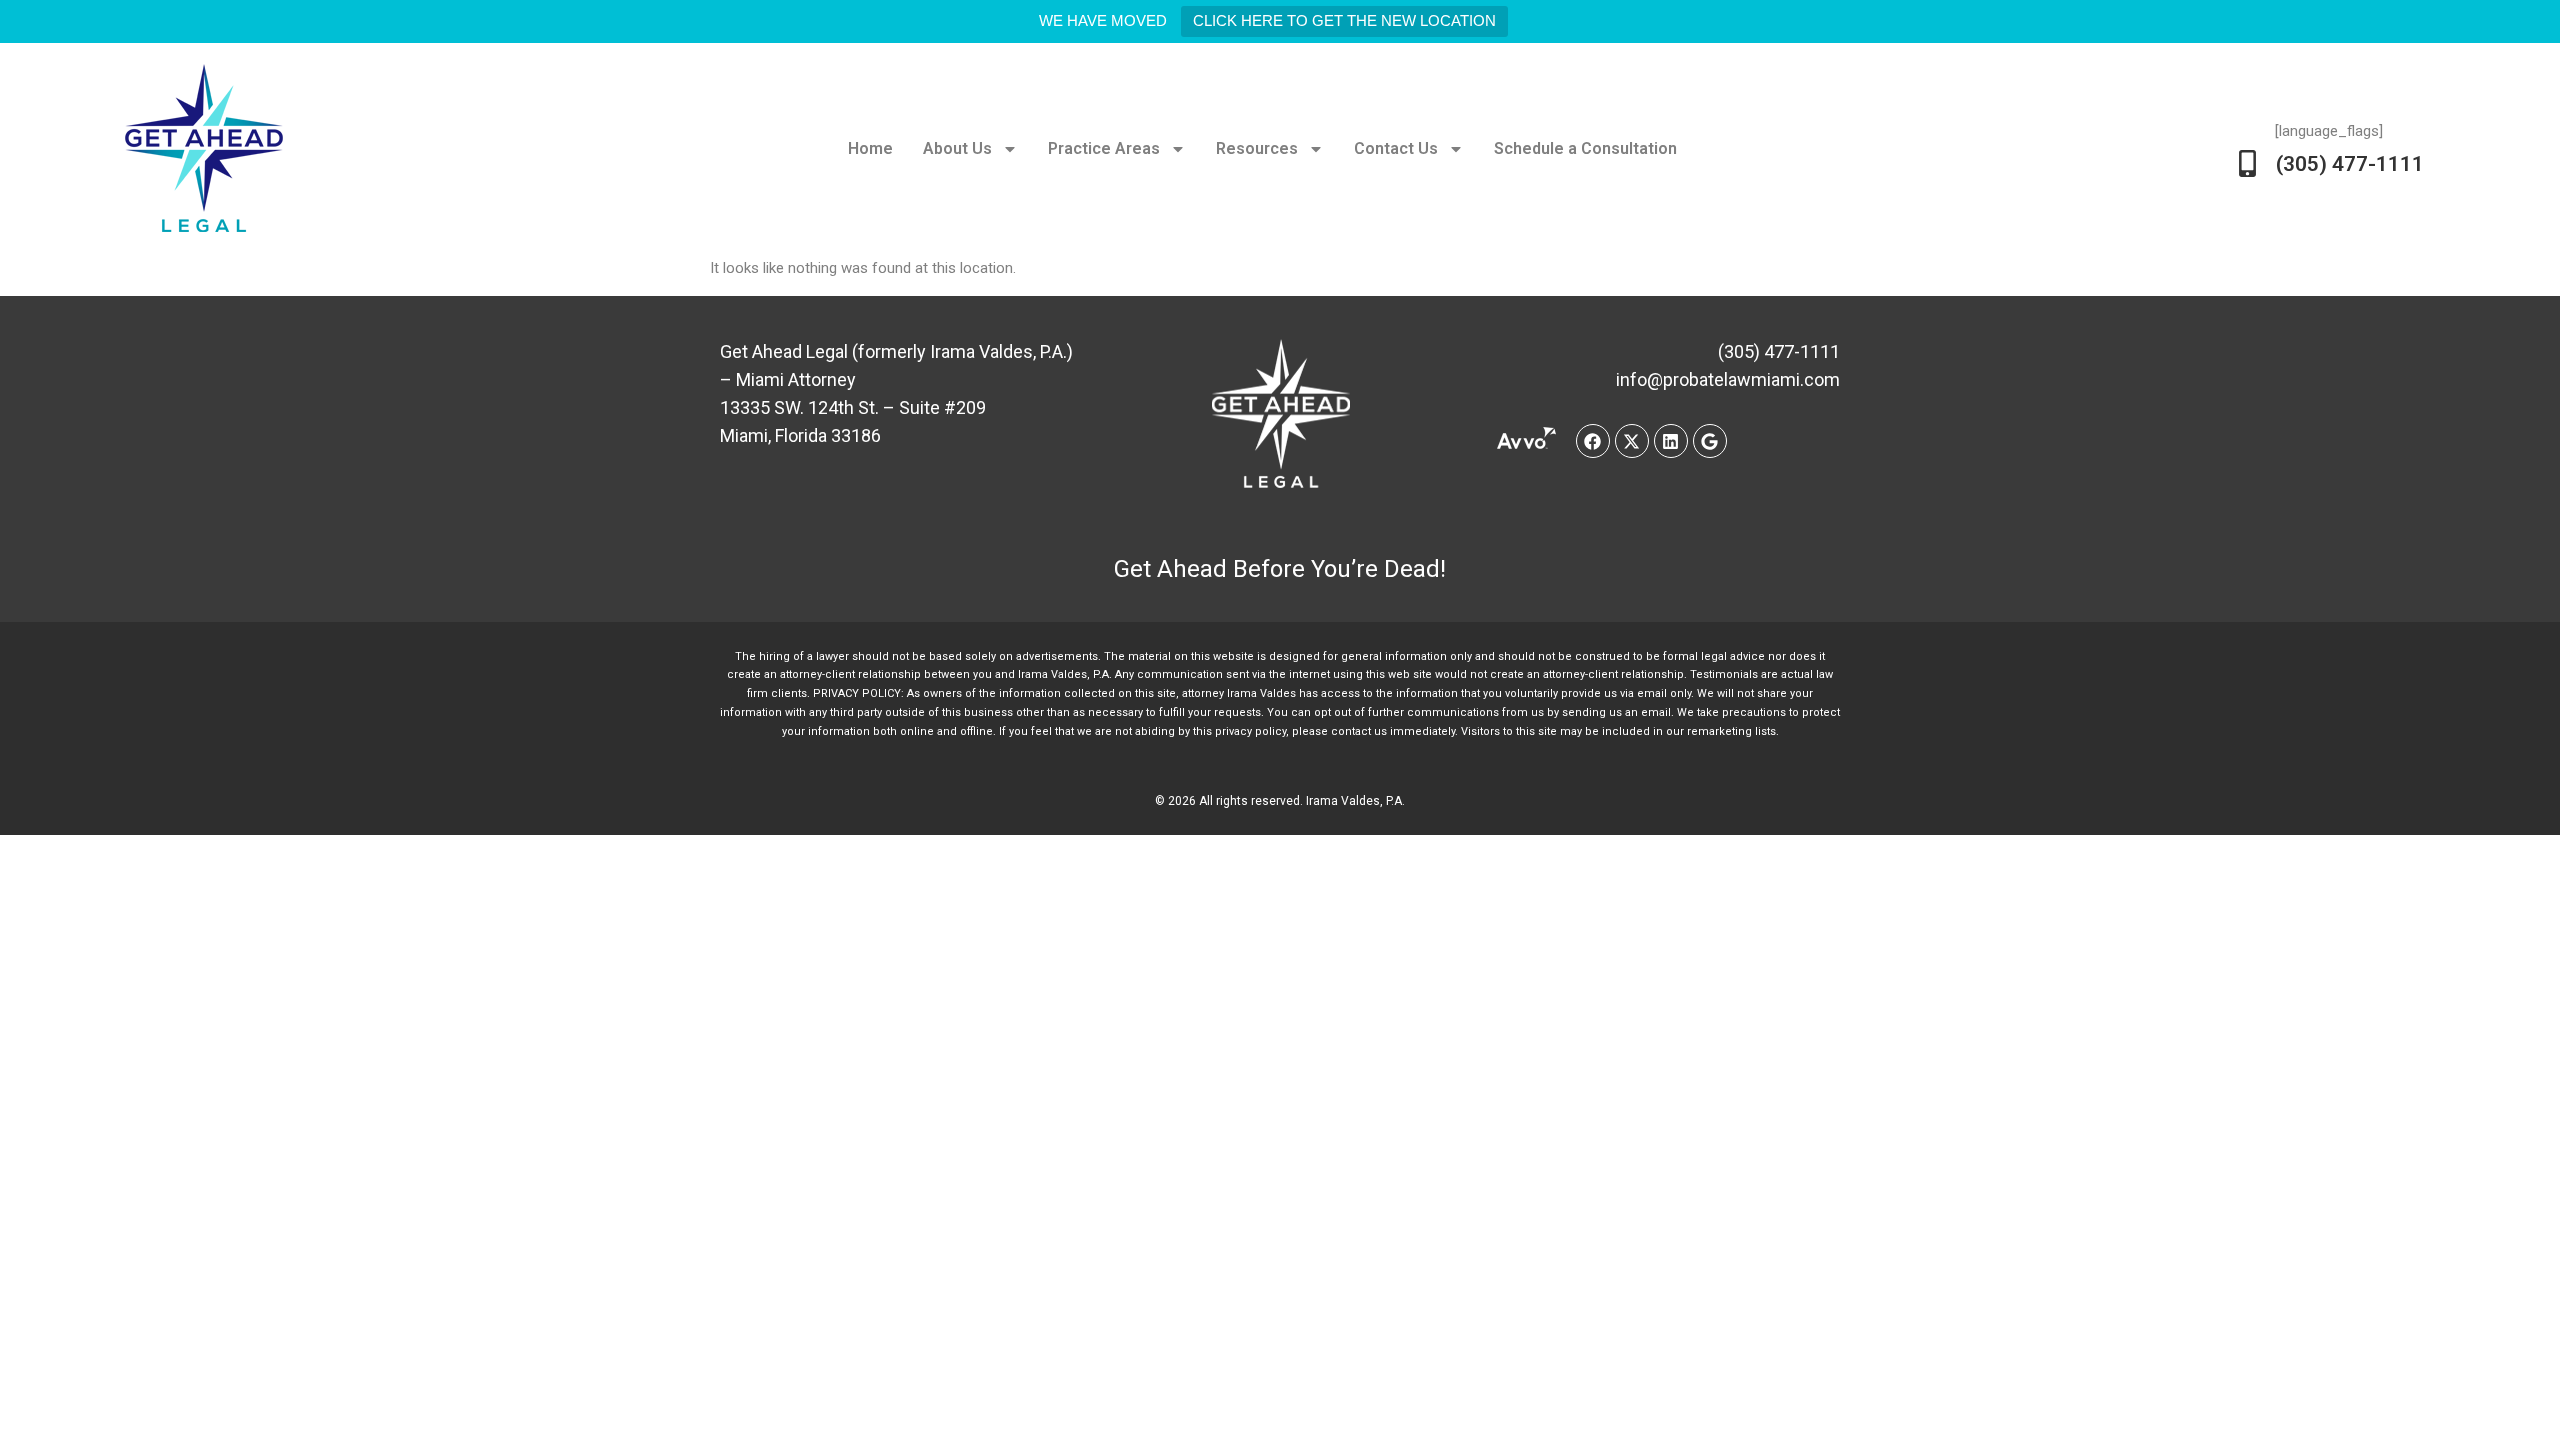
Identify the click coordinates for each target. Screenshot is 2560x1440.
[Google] (1710, 441)
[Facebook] (1593, 441)
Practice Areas (1104, 148)
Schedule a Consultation (1585, 148)
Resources (1257, 148)
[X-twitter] (1632, 441)
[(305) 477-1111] (2247, 163)
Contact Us (1396, 148)
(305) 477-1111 (2350, 164)
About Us (957, 148)
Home (870, 148)
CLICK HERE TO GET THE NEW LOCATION (1344, 20)
